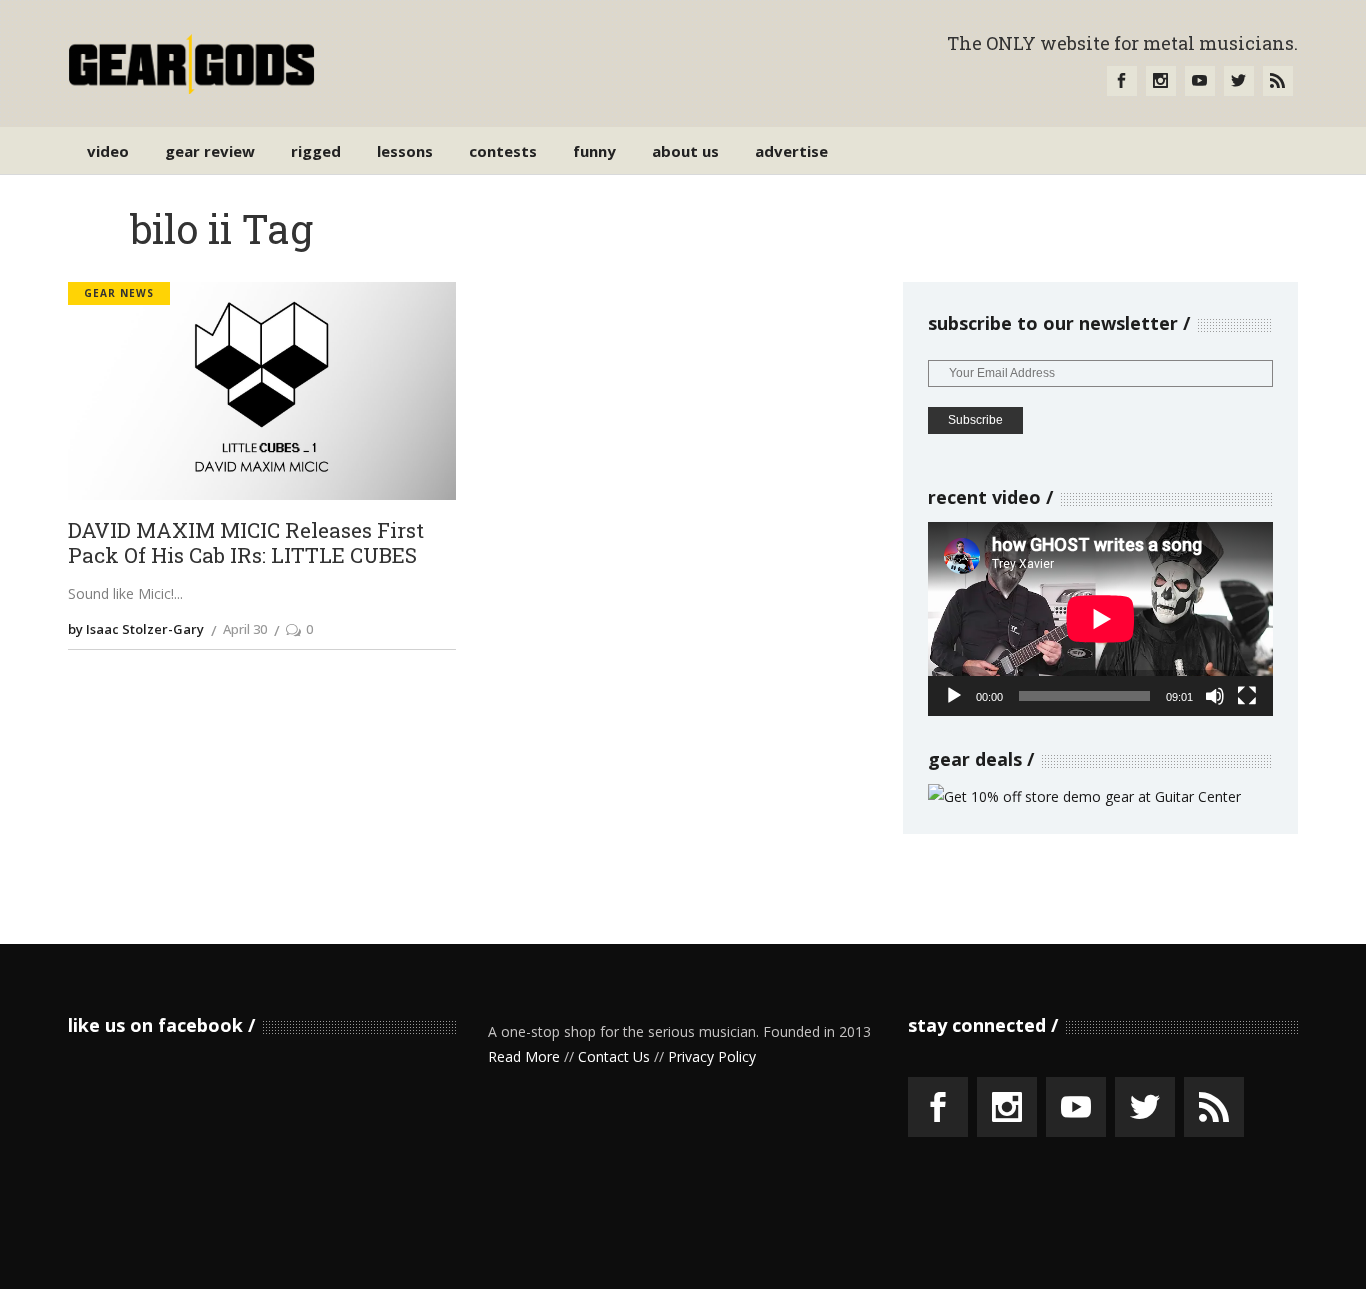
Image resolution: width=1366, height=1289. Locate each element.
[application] (1100, 619)
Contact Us (614, 1056)
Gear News (119, 293)
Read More (524, 1056)
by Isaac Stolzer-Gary (136, 629)
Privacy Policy (712, 1056)
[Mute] (1215, 696)
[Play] (954, 696)
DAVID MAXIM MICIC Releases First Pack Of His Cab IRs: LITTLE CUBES (246, 543)
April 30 (245, 629)
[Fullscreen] (1247, 696)
